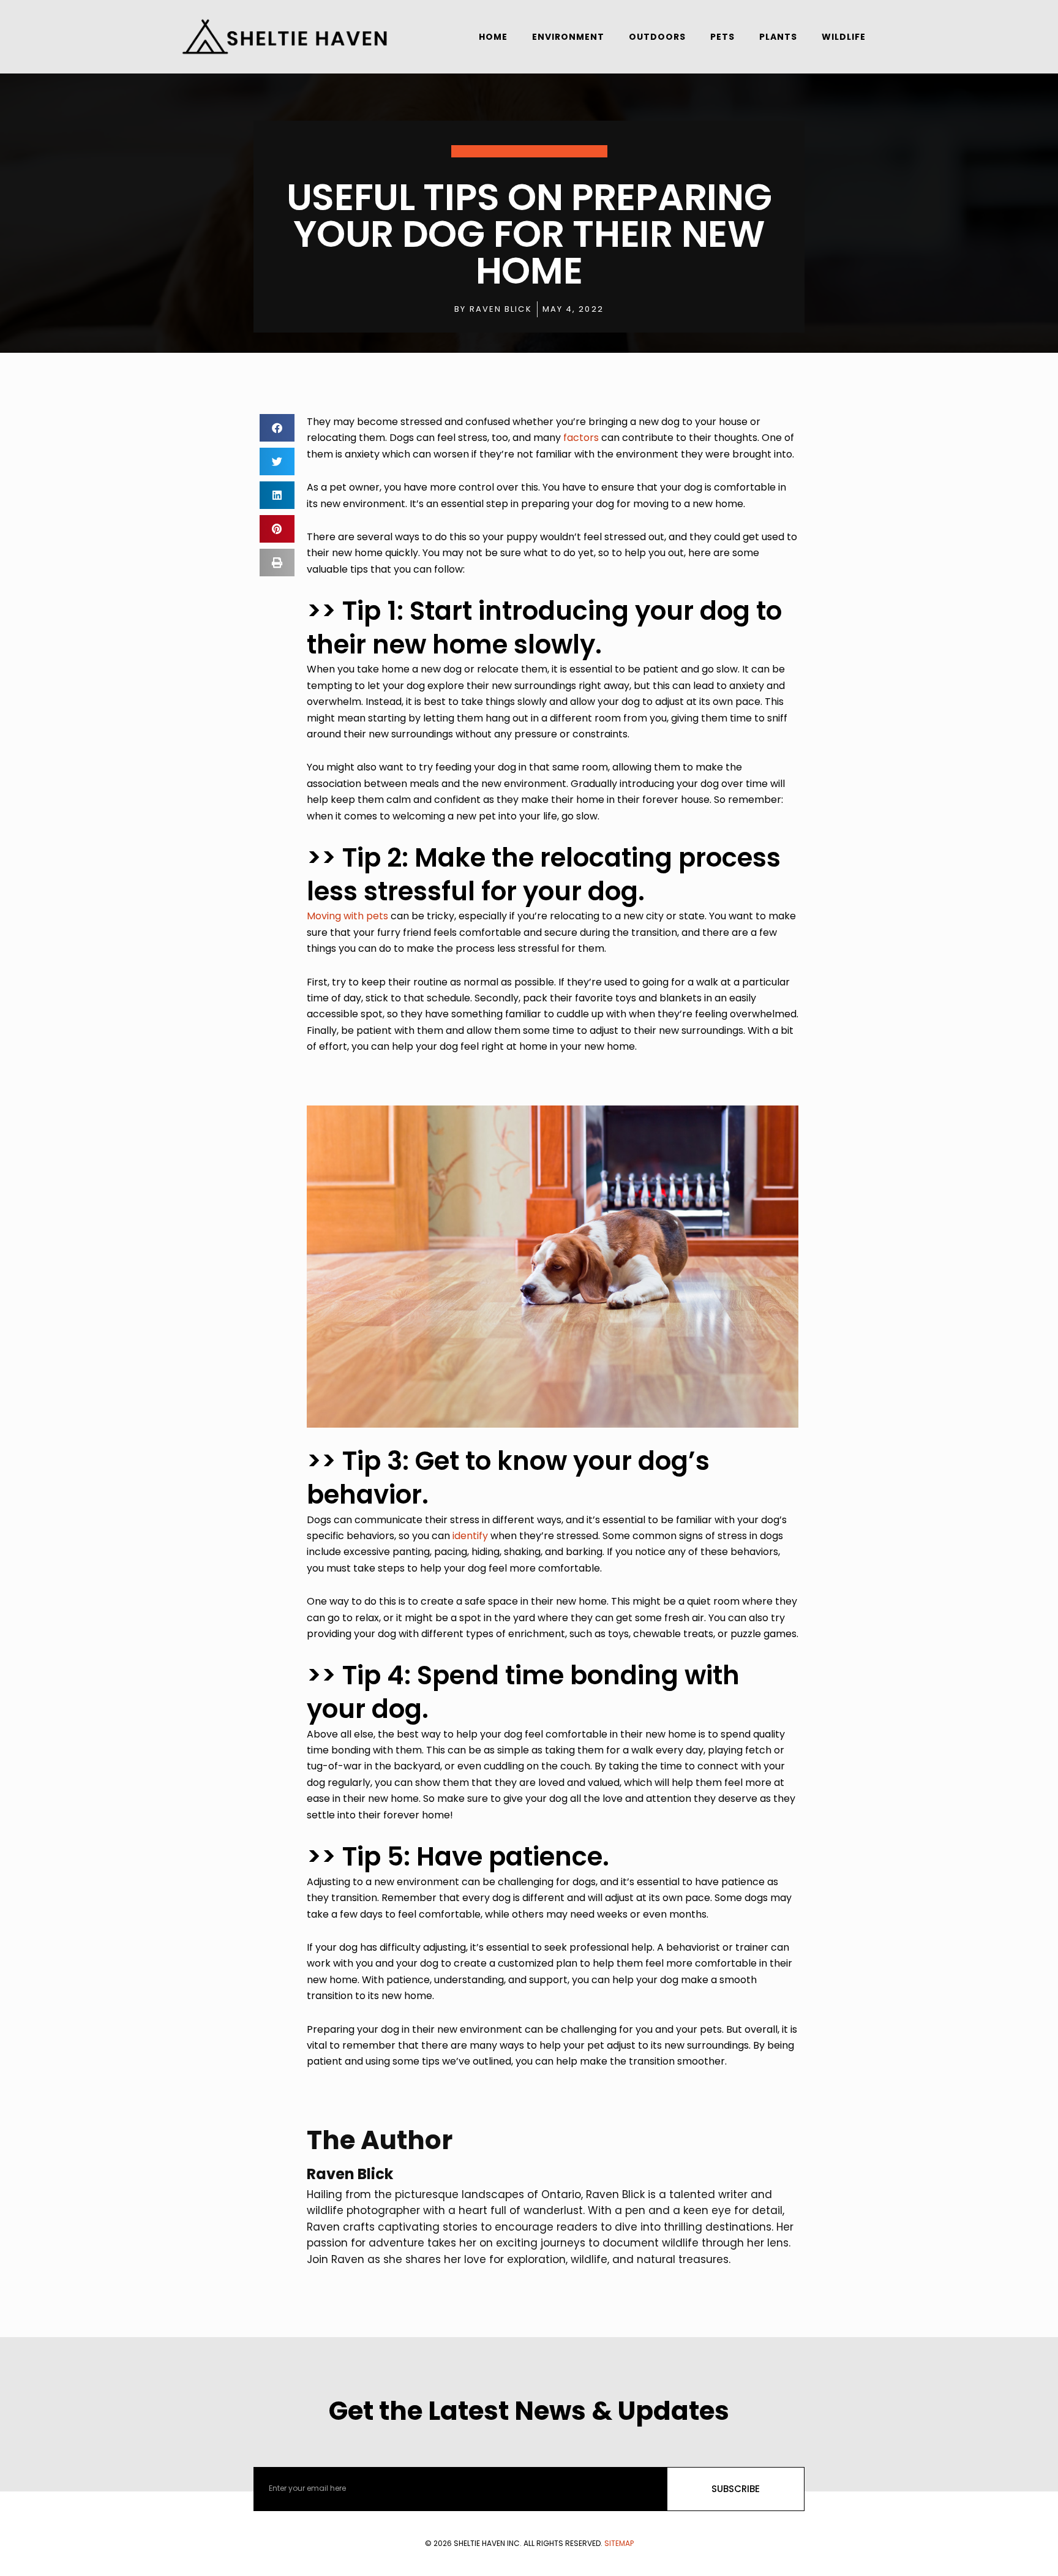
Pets (722, 37)
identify (470, 1536)
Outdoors (657, 37)
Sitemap (619, 2543)
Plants (778, 37)
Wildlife (844, 37)
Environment (568, 37)
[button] (277, 428)
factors (581, 438)
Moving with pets (347, 916)
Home (493, 37)
